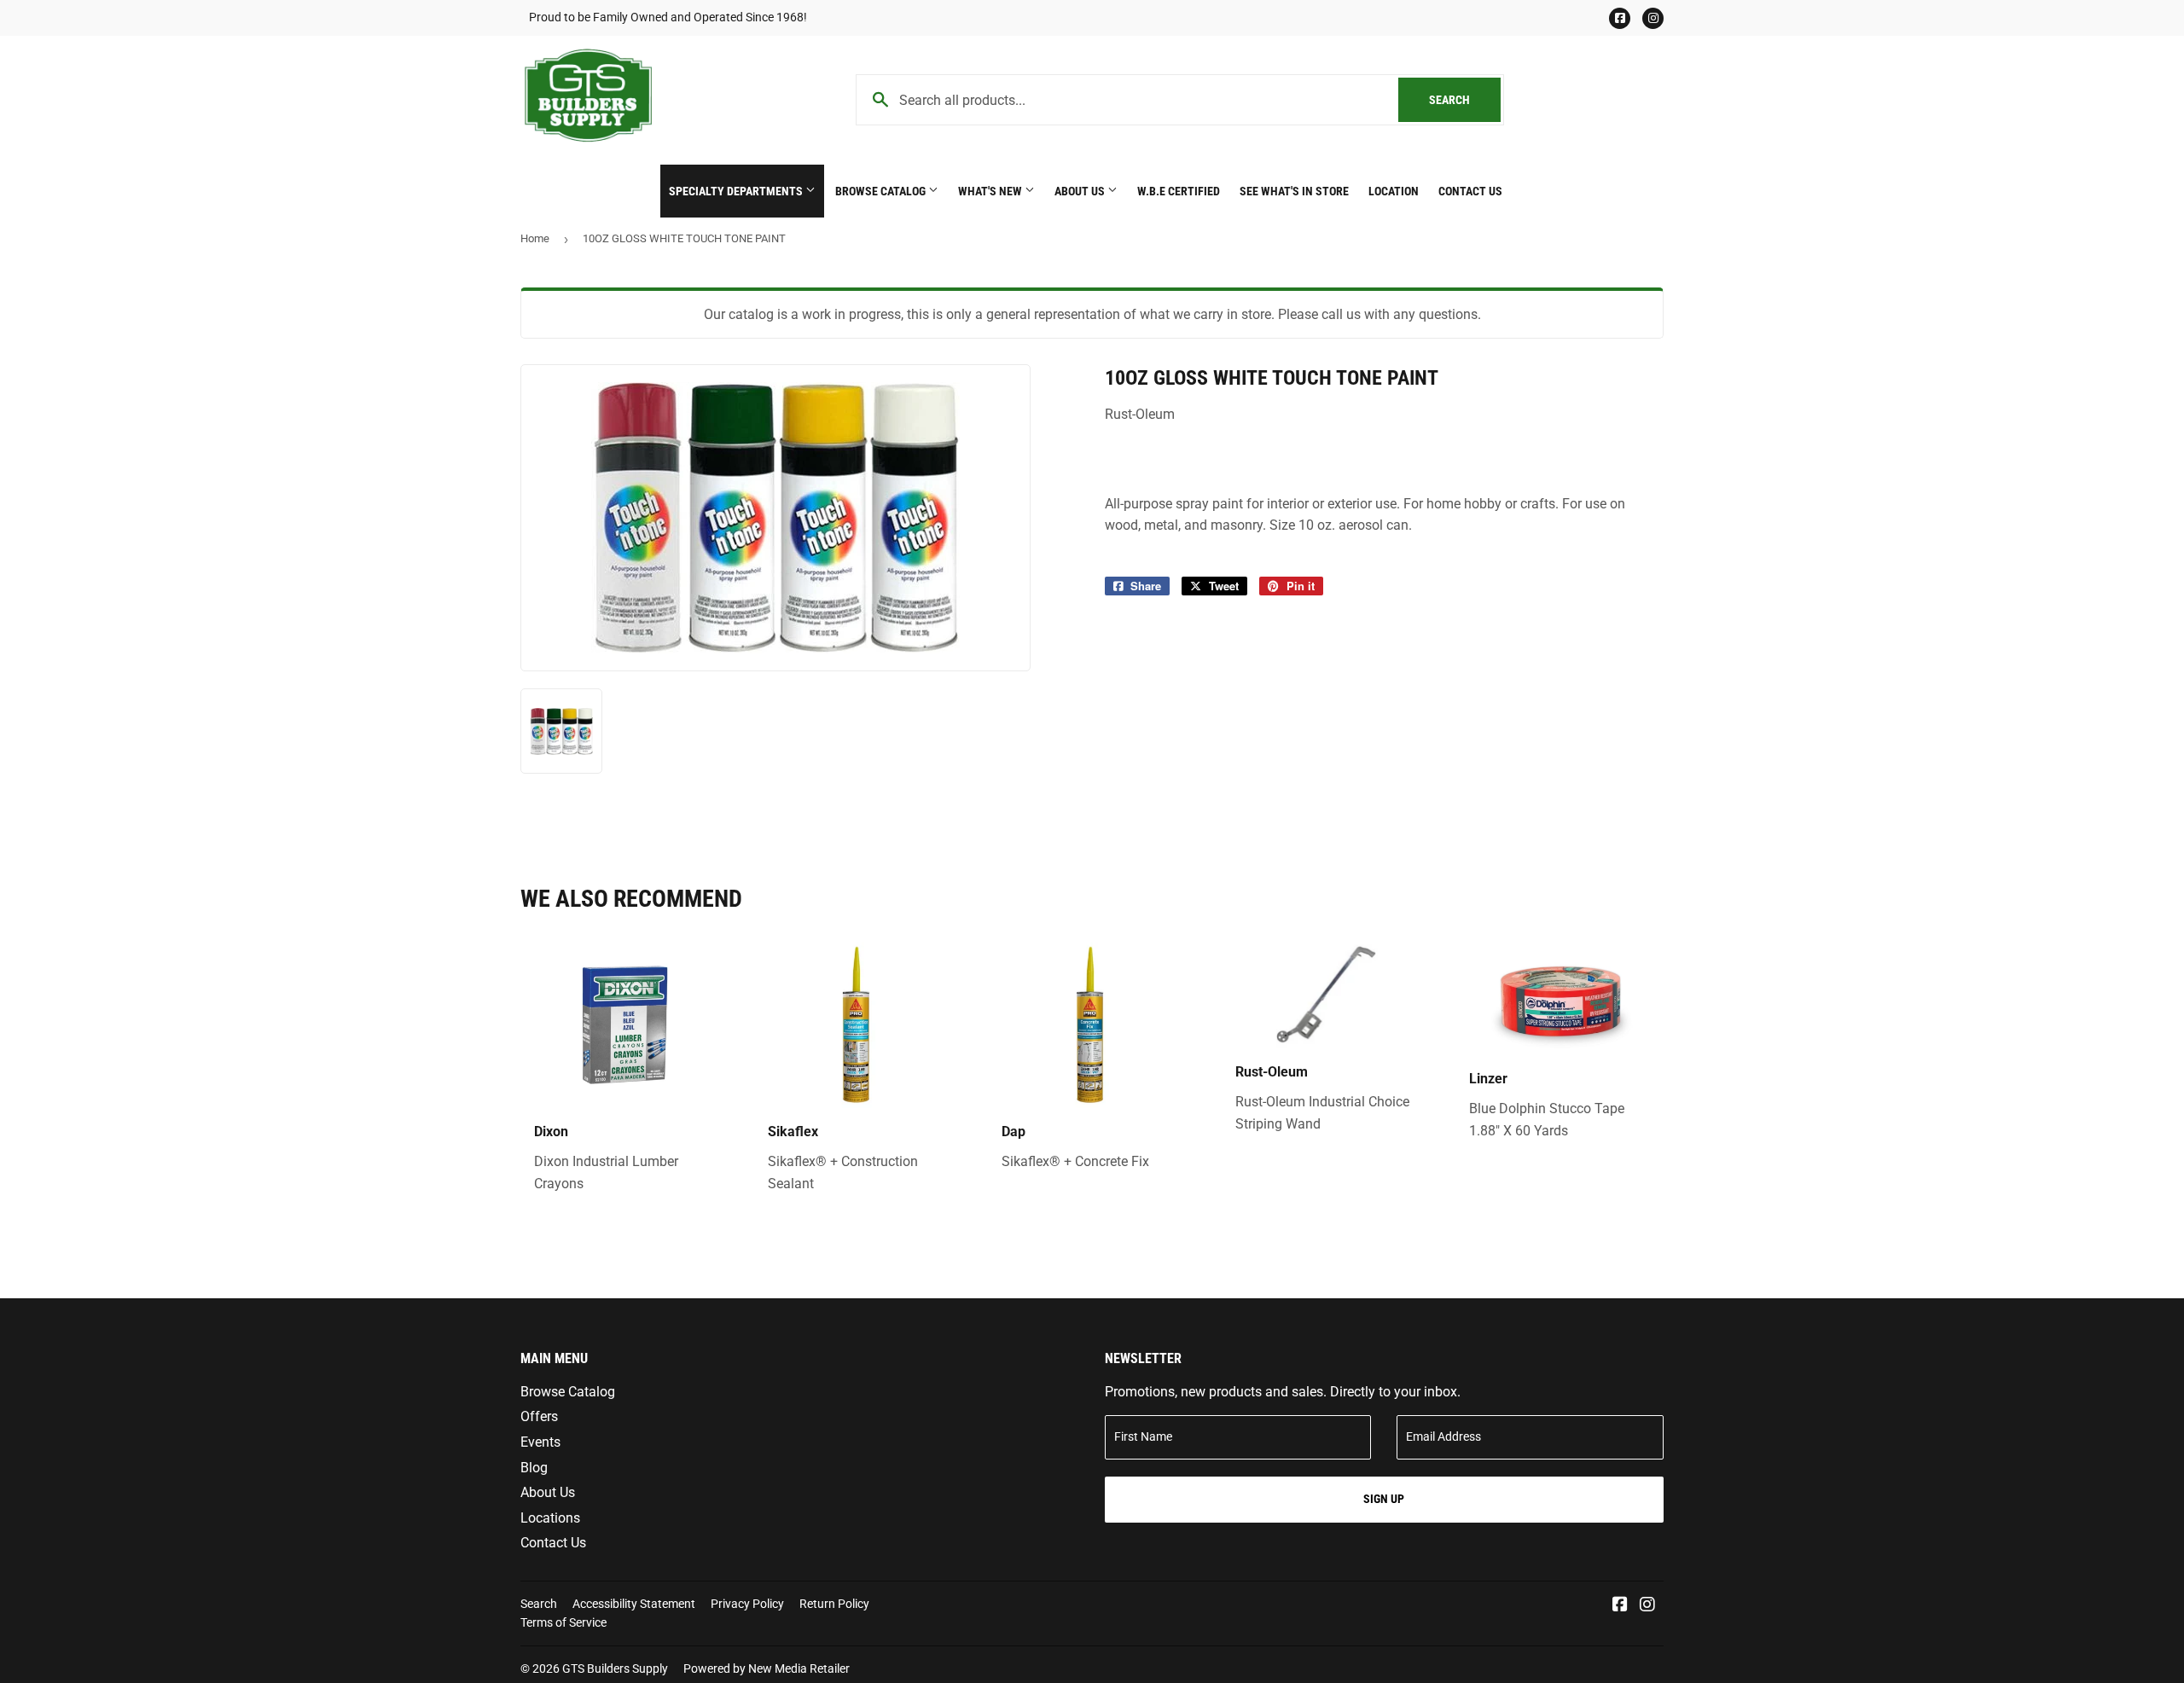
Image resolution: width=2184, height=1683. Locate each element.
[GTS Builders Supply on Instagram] (1647, 1606)
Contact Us (1470, 191)
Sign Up (1384, 1499)
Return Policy (834, 1604)
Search (1465, 100)
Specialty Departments (737, 191)
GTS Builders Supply (615, 1668)
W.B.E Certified (1179, 191)
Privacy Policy (747, 1604)
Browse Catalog (882, 191)
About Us (1081, 191)
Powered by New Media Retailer (767, 1668)
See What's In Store (1294, 191)
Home (535, 238)
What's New (991, 191)
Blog (534, 1468)
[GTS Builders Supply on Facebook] (1620, 1606)
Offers (539, 1416)
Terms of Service (563, 1622)
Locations (550, 1518)
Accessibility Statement (634, 1604)
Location (1394, 191)
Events (540, 1442)
